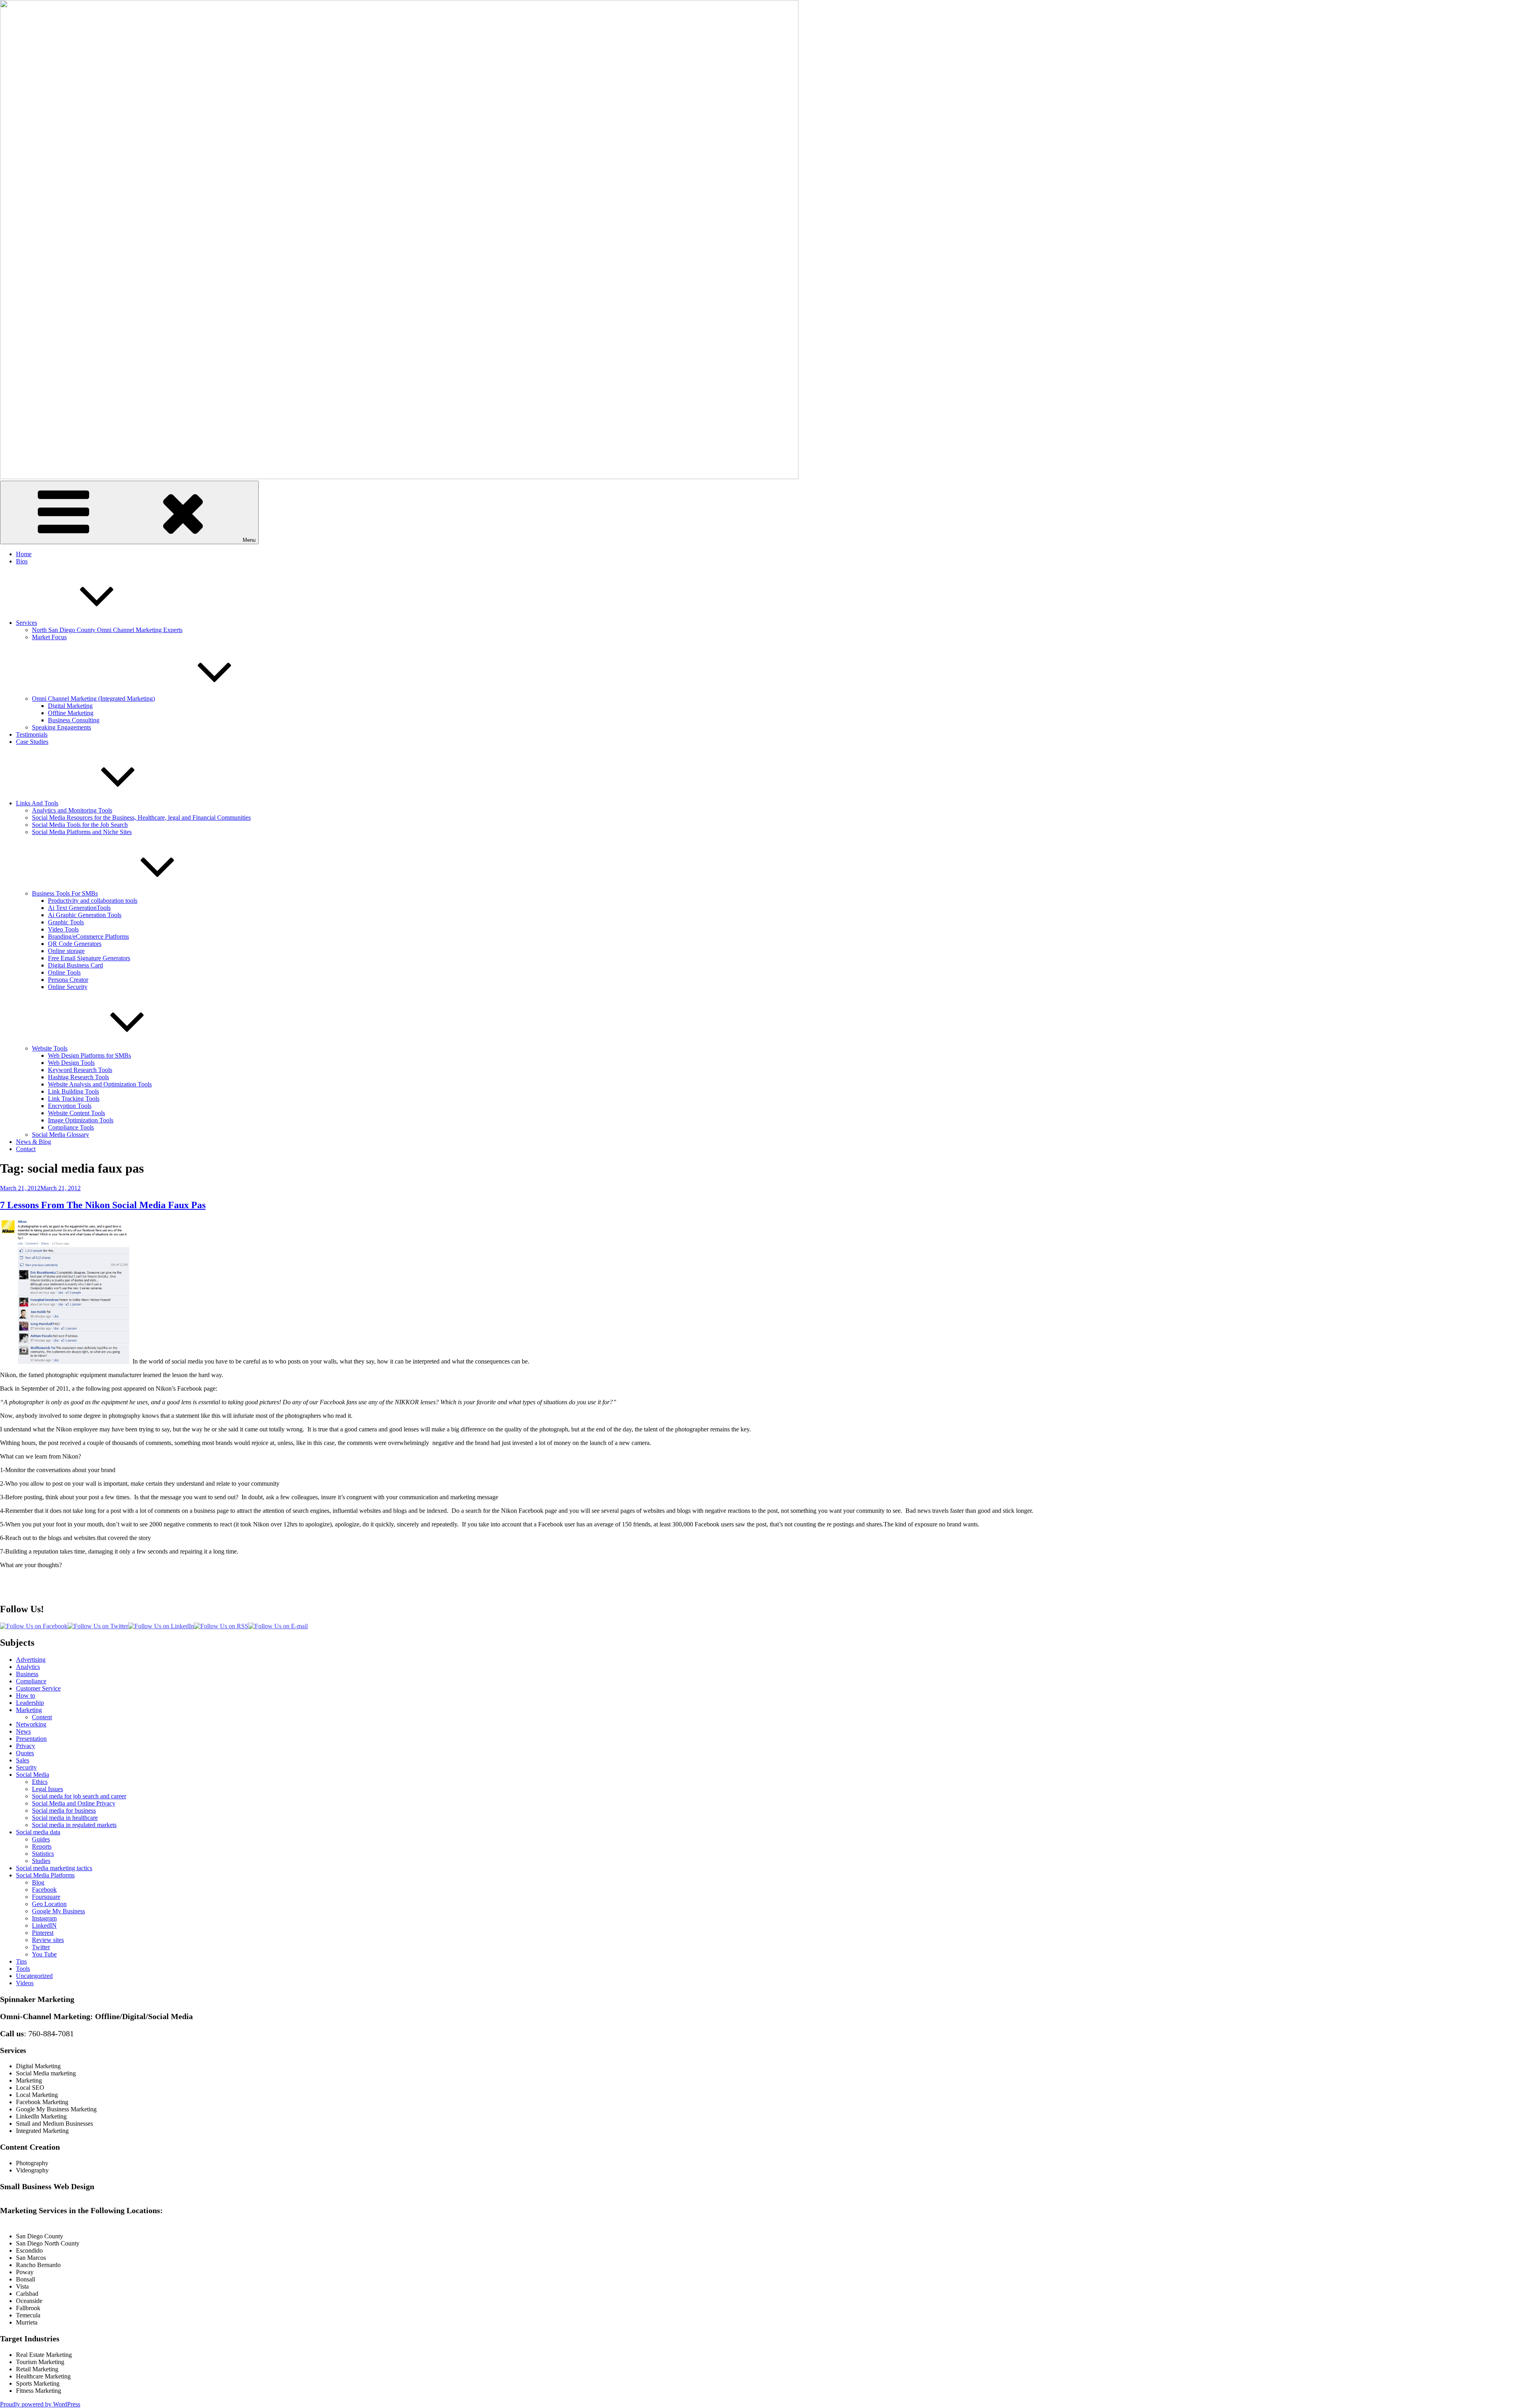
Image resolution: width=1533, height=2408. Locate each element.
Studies (41, 1861)
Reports (42, 1846)
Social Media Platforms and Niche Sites (82, 832)
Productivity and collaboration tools (93, 901)
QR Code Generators (75, 944)
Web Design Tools (71, 1063)
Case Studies (32, 742)
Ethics (40, 1782)
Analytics (28, 1667)
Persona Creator (68, 980)
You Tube (44, 1954)
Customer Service (38, 1688)
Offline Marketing (71, 713)
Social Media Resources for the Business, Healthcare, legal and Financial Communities (141, 818)
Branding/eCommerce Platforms (88, 936)
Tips (21, 1961)
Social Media (33, 1775)
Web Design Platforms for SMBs (89, 1055)
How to (26, 1696)
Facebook (44, 1890)
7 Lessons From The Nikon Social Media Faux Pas (103, 1205)
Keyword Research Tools (80, 1070)
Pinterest (43, 1933)
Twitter (41, 1947)
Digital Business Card (75, 965)
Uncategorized (34, 1976)
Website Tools (50, 1048)
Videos (25, 1983)
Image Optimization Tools (81, 1120)
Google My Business (58, 1911)
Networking (31, 1724)
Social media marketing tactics (54, 1868)
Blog (38, 1882)
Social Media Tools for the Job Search (80, 825)
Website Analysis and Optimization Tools (100, 1084)
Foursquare (46, 1897)
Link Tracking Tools (74, 1099)
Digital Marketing (70, 706)
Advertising (31, 1660)
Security (26, 1767)
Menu (249, 540)
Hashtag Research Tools (78, 1077)
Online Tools (64, 972)
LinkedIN (44, 1925)
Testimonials (32, 734)
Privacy (26, 1746)
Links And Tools (37, 803)
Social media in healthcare (65, 1818)
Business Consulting (74, 720)
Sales (23, 1760)
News (23, 1731)
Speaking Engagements (61, 727)
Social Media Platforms (45, 1875)
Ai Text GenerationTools (79, 908)
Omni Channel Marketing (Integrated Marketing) (93, 699)
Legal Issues (48, 1789)
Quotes (25, 1753)
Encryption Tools (70, 1106)
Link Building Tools (73, 1091)
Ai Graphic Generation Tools (85, 915)
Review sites (48, 1940)
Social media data (38, 1832)
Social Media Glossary (60, 1135)
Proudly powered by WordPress (40, 2404)
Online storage (66, 951)
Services (27, 623)
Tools (23, 1969)
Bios (22, 561)
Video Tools (63, 929)
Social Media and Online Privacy (74, 1803)
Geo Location (49, 1904)
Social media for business (64, 1810)
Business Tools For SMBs (65, 893)
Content (42, 1717)
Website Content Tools (76, 1113)
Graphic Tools (66, 922)
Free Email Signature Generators (89, 958)
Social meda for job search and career (79, 1796)
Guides (41, 1839)
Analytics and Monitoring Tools (72, 810)
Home (24, 554)
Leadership (30, 1703)
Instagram (44, 1918)
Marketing (29, 1710)
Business (27, 1674)
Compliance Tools (71, 1127)
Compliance (31, 1681)
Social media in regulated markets (74, 1825)
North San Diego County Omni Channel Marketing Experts (107, 630)
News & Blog (34, 1142)
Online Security (68, 987)
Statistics (43, 1854)
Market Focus (49, 637)
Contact (26, 1149)
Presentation (31, 1739)
